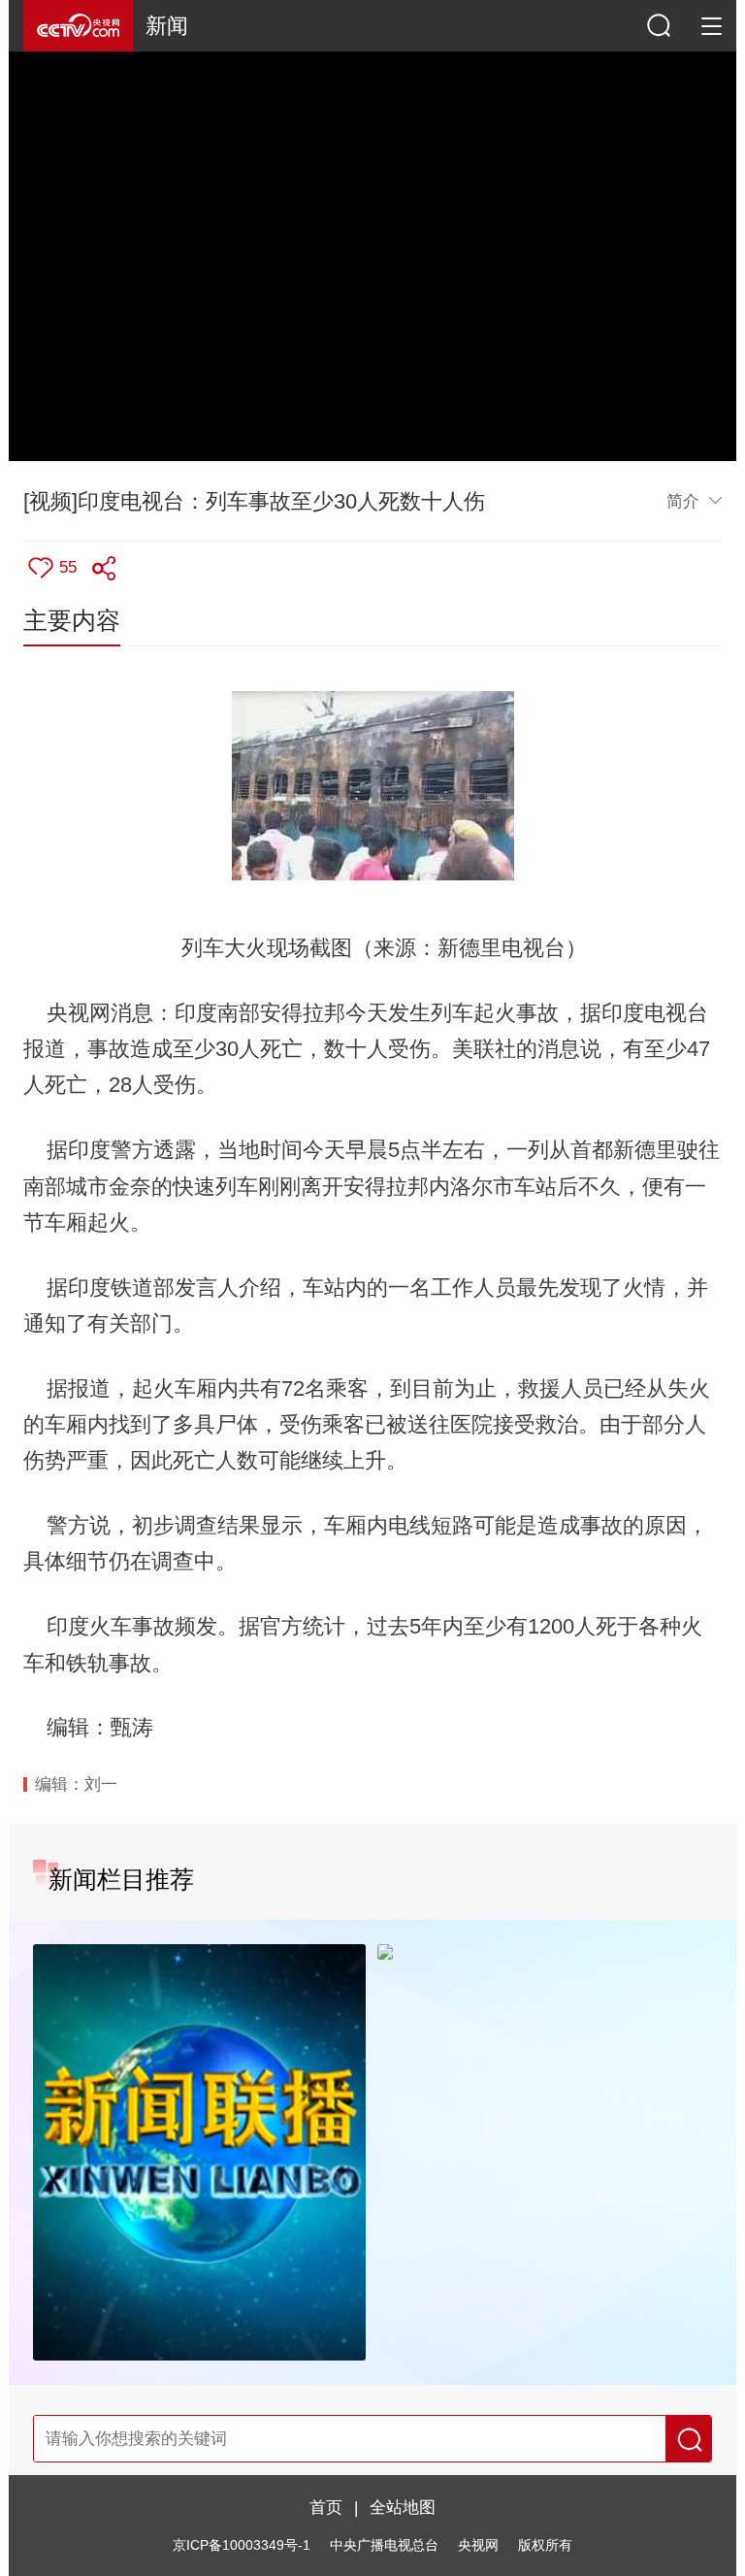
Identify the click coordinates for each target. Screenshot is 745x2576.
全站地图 (403, 2507)
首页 (326, 2507)
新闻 (167, 26)
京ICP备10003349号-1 (242, 2545)
